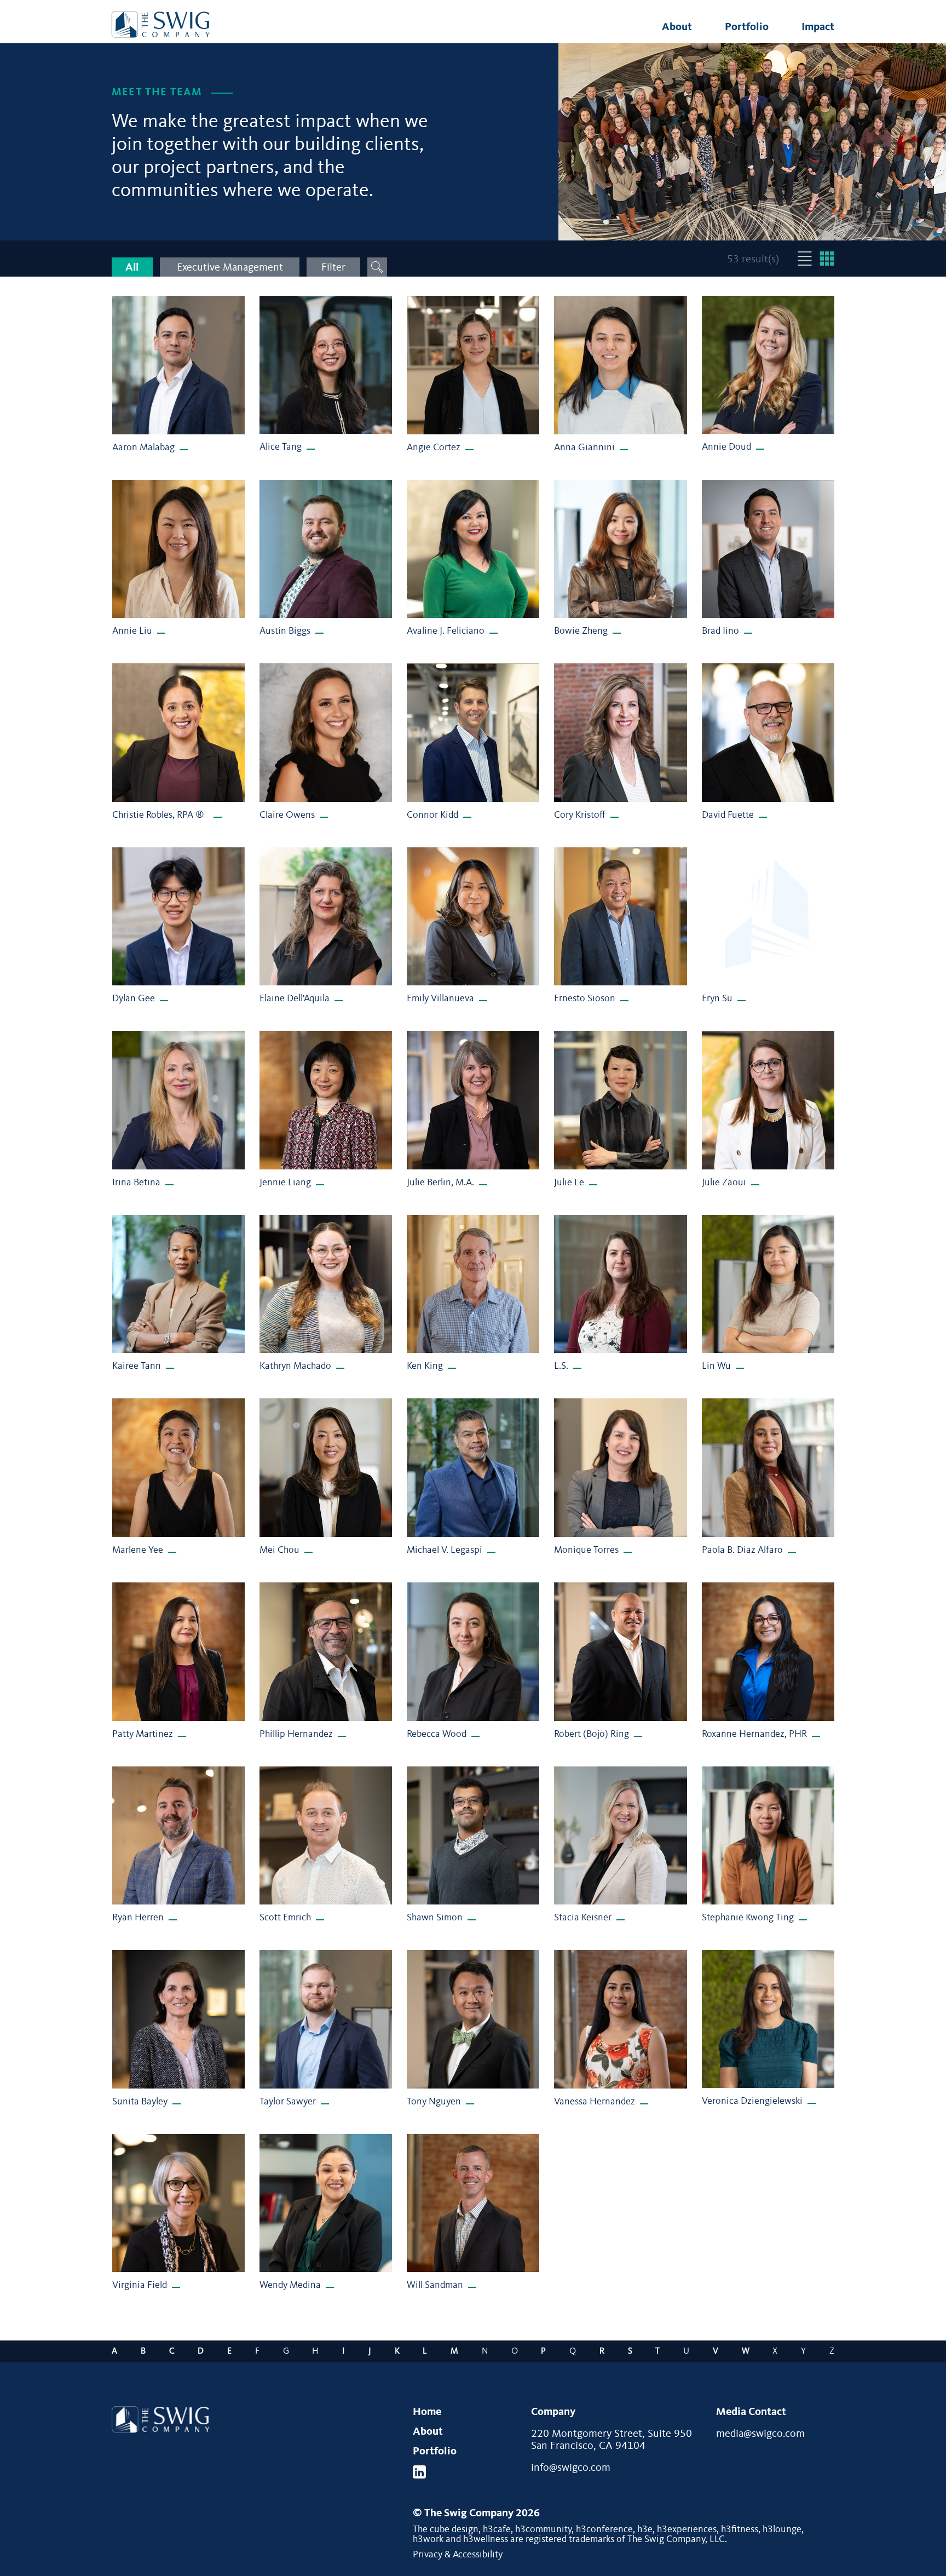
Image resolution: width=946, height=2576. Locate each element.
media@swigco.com (760, 2434)
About (677, 27)
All (132, 268)
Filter (333, 268)
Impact (818, 27)
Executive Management (230, 268)
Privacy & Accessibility (458, 2555)
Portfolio (747, 27)
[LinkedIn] (419, 2472)
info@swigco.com (571, 2468)
